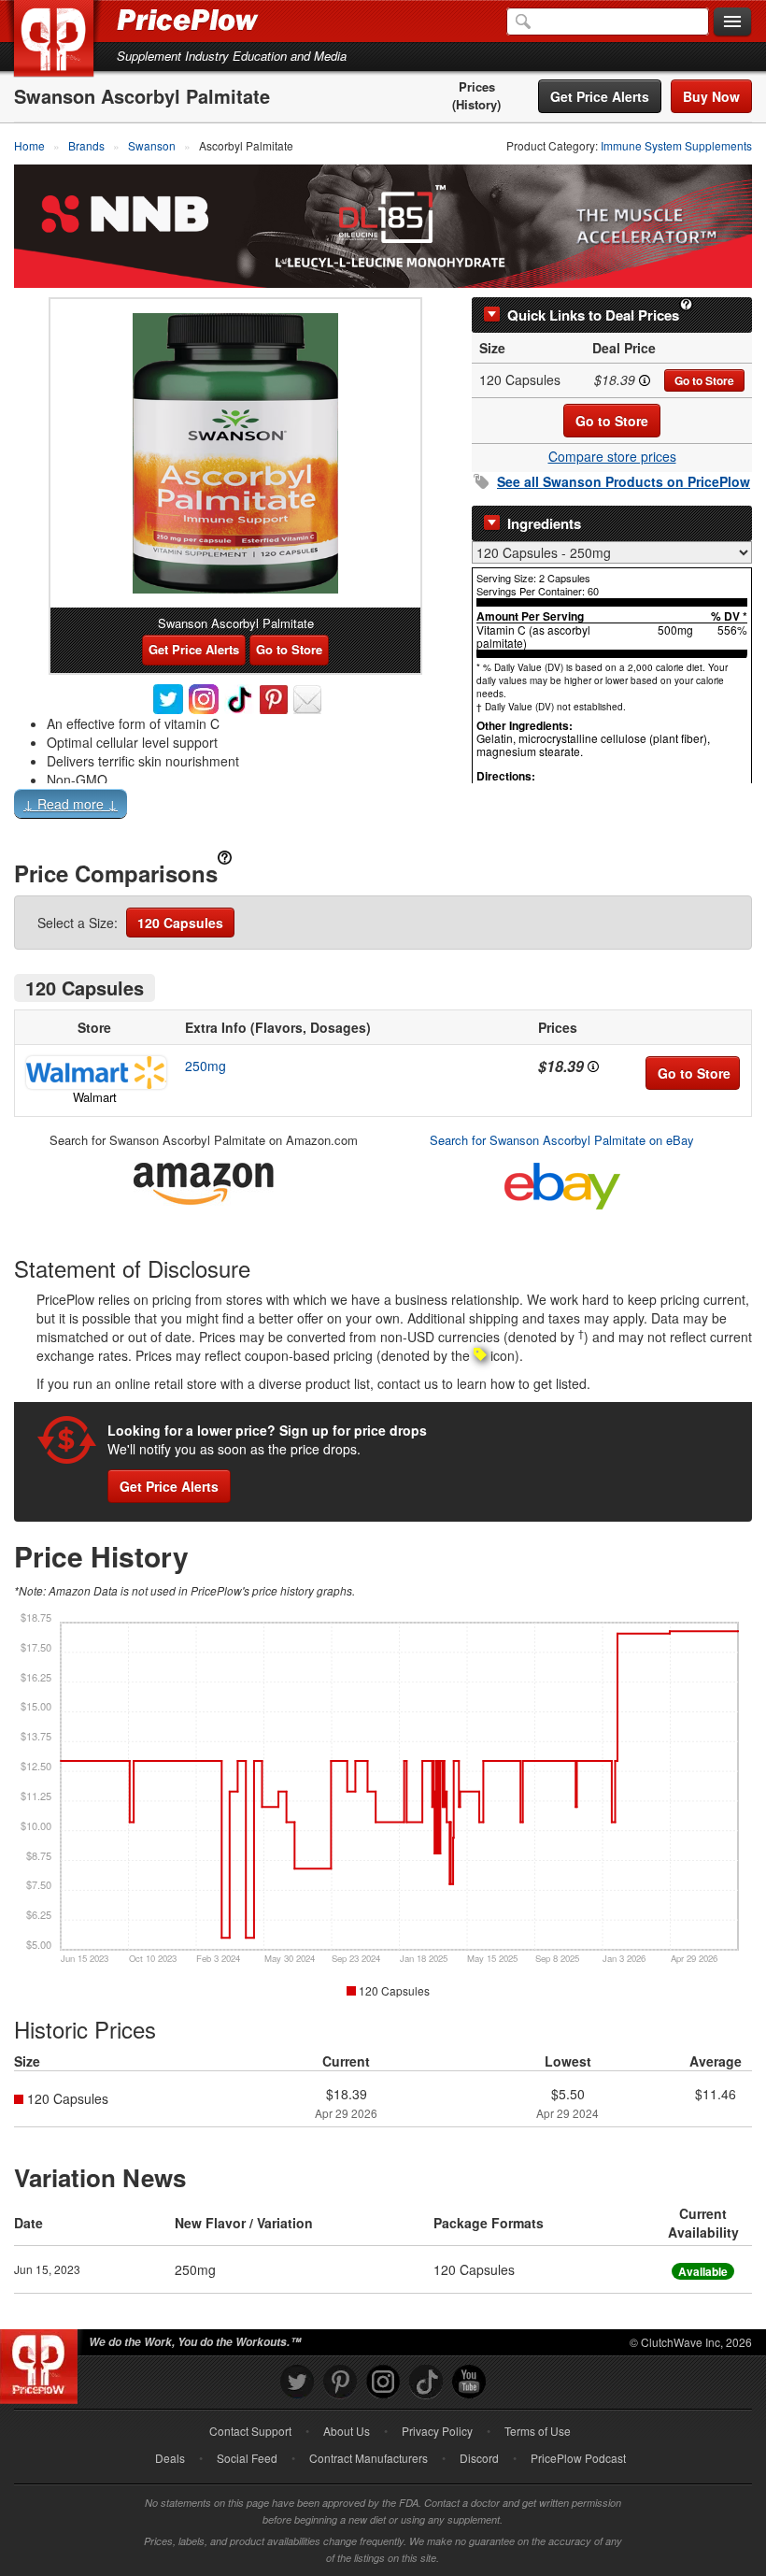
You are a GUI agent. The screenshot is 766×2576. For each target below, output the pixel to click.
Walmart (95, 1097)
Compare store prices (612, 456)
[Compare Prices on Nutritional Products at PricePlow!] (43, 2362)
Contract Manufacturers (369, 2458)
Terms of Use (538, 2431)
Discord (479, 2458)
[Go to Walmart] (94, 1073)
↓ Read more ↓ (71, 804)
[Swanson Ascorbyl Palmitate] (235, 453)
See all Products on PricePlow (624, 481)
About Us (347, 2431)
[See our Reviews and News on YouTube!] (469, 2382)
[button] (383, 808)
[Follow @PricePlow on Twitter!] (297, 2382)
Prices (477, 87)
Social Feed (247, 2458)
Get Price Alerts (600, 96)
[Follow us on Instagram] (383, 2382)
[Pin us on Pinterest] (340, 2382)
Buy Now (711, 96)
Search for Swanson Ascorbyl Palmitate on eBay (562, 1140)
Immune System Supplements (676, 145)
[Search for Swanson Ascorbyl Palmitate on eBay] (562, 1182)
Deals (170, 2458)
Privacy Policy (437, 2431)
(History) (476, 105)
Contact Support (250, 2431)
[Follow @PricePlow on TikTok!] (426, 2382)
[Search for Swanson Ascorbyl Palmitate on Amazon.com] (204, 1180)
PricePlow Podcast (578, 2458)
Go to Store (704, 380)
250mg (206, 1066)
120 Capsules (180, 923)
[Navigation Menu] (732, 22)
